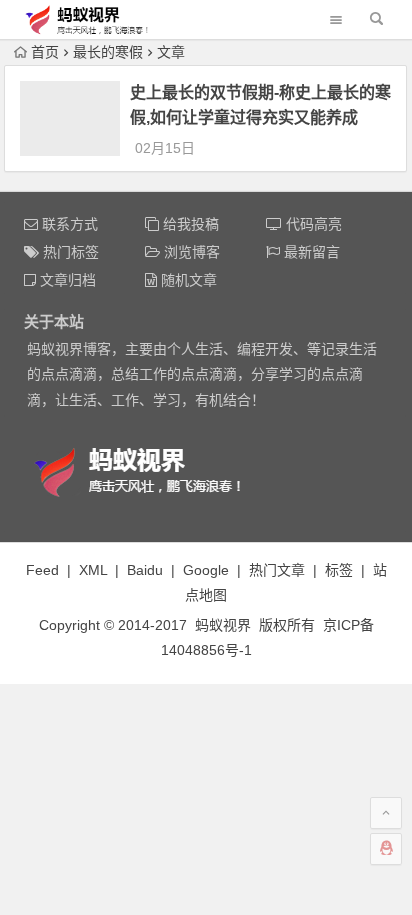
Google (206, 570)
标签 (339, 570)
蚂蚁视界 (223, 625)
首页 (45, 52)
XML (93, 570)
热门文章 (277, 570)
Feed (42, 570)
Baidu (145, 570)
